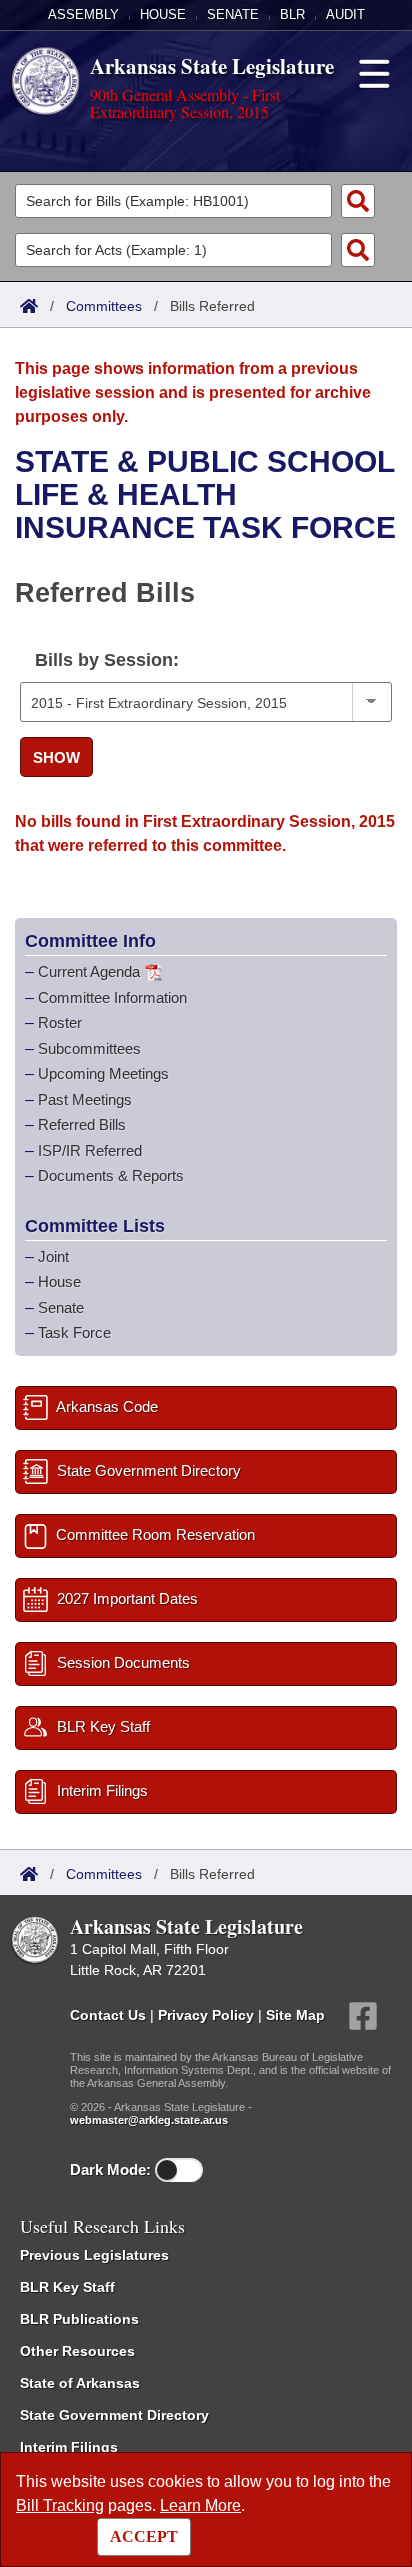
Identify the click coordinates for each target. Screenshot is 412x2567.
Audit (345, 14)
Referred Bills (82, 1124)
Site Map (295, 2014)
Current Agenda (89, 971)
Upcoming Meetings (103, 1073)
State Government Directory (114, 2415)
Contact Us (108, 2014)
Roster (60, 1022)
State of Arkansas (80, 2383)
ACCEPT (144, 2536)
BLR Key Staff (67, 2287)
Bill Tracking (60, 2505)
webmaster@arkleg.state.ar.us (149, 2120)
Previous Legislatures (94, 2255)
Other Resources (77, 2351)
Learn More (200, 2505)
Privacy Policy (206, 2014)
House (163, 14)
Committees (104, 306)
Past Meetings (85, 1099)
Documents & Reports (111, 1175)
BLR (292, 14)
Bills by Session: (107, 660)
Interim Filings (69, 2447)
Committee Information (112, 997)
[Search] (358, 201)
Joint (53, 1256)
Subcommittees (89, 1048)
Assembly (83, 14)
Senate (233, 14)
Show (56, 757)
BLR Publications (79, 2319)
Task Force (74, 1332)
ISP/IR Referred (90, 1150)
